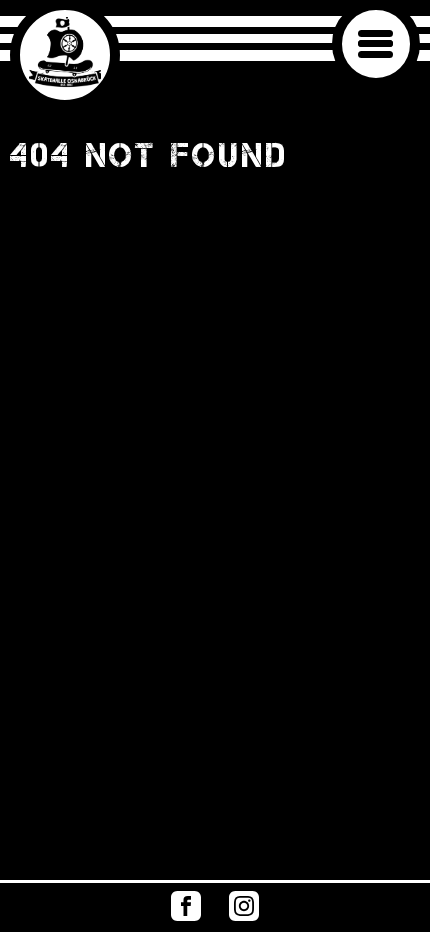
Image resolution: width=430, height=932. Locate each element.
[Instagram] (244, 915)
